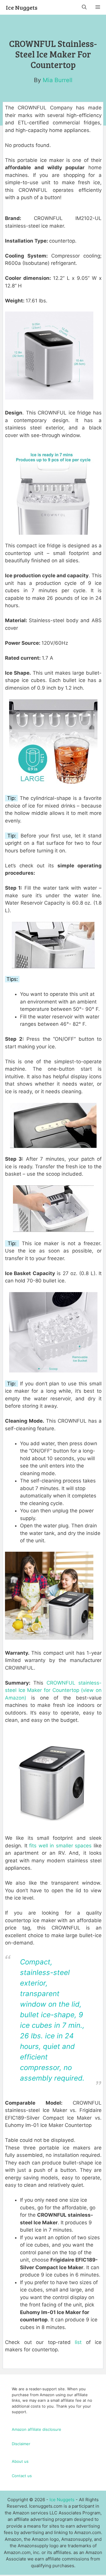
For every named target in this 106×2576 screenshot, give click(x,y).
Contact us (22, 2476)
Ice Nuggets (22, 7)
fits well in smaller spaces (60, 1846)
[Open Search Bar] (84, 7)
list (78, 2342)
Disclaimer (21, 2444)
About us (20, 2461)
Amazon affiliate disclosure (37, 2429)
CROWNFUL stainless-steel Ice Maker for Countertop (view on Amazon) (53, 1690)
